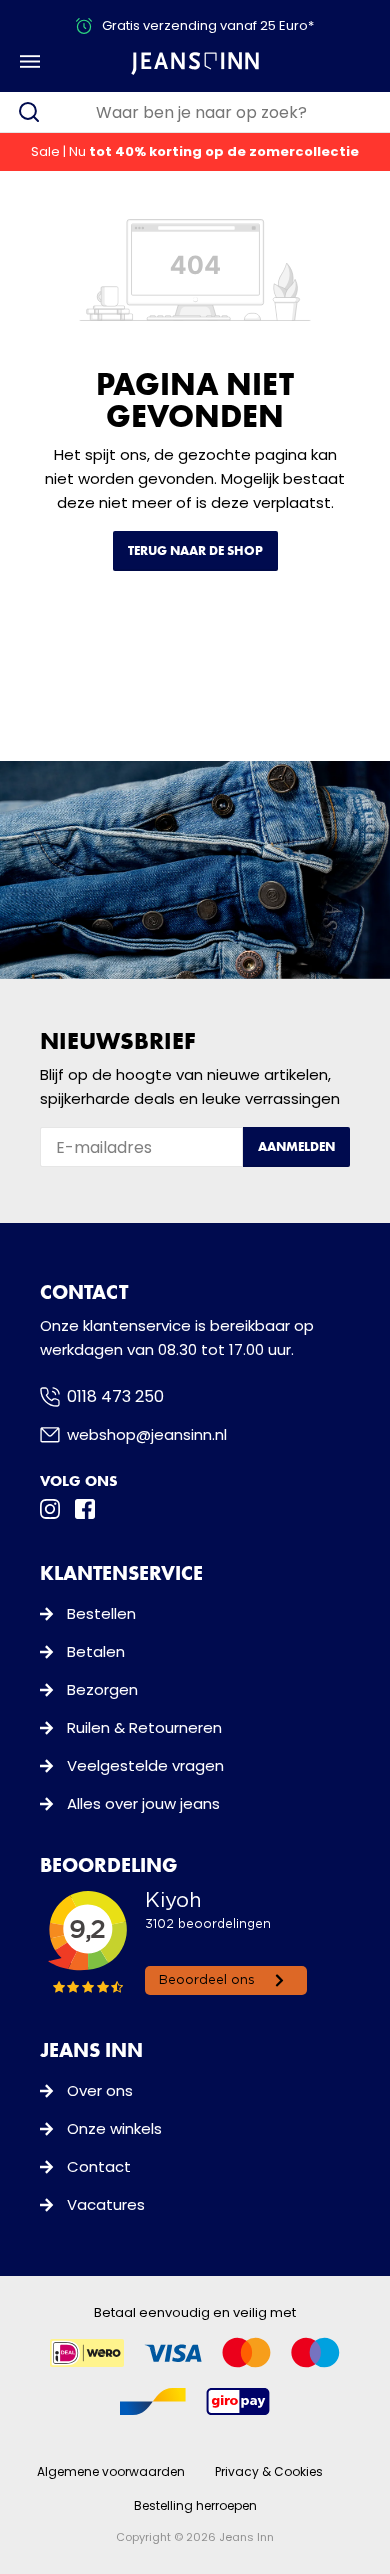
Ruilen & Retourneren (144, 1727)
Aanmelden (296, 1146)
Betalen (96, 1651)
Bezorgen (102, 1689)
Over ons (100, 2090)
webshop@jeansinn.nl (147, 1434)
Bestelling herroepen (195, 2505)
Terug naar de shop (195, 550)
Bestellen (101, 1613)
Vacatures (106, 2204)
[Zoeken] (29, 112)
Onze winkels (114, 2128)
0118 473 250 (115, 1396)
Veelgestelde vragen (145, 1765)
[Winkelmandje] (357, 61)
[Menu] (30, 61)
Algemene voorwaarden (111, 2471)
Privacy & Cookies (269, 2471)
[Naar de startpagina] (195, 62)
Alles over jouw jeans (143, 1803)
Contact (99, 2166)
